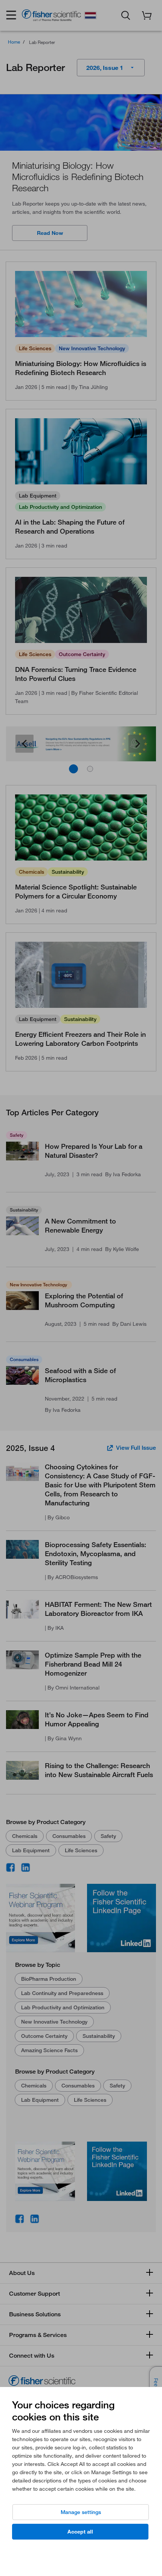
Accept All (80, 2532)
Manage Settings (81, 2512)
